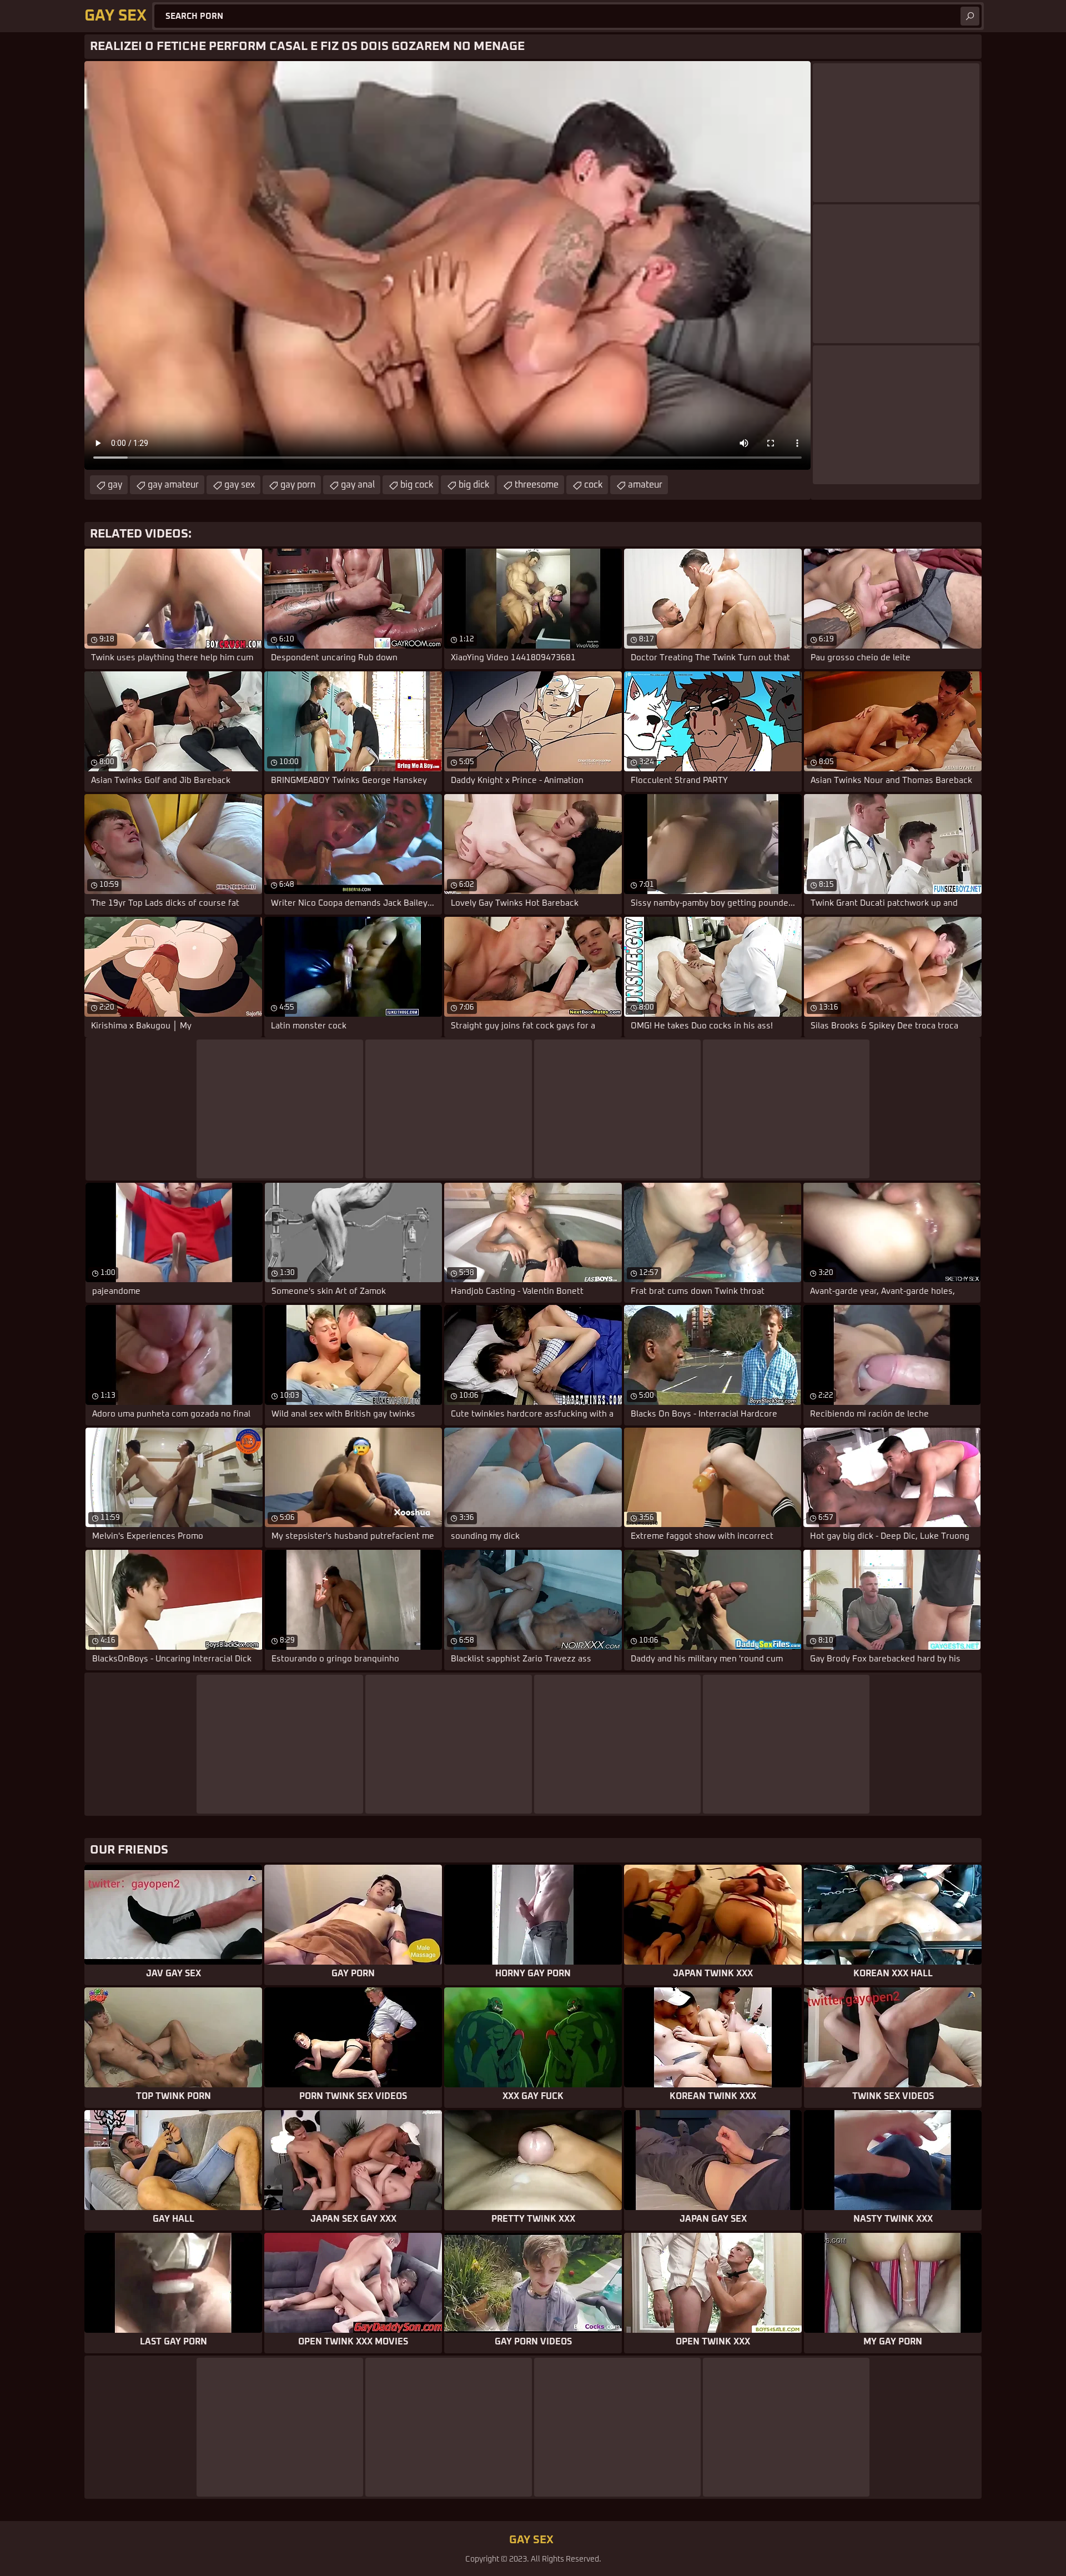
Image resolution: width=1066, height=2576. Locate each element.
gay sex (240, 485)
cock (593, 485)
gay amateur (173, 485)
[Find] (970, 16)
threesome (537, 485)
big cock (417, 485)
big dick (474, 485)
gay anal (358, 485)
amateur (645, 485)
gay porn (298, 485)
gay (115, 485)
